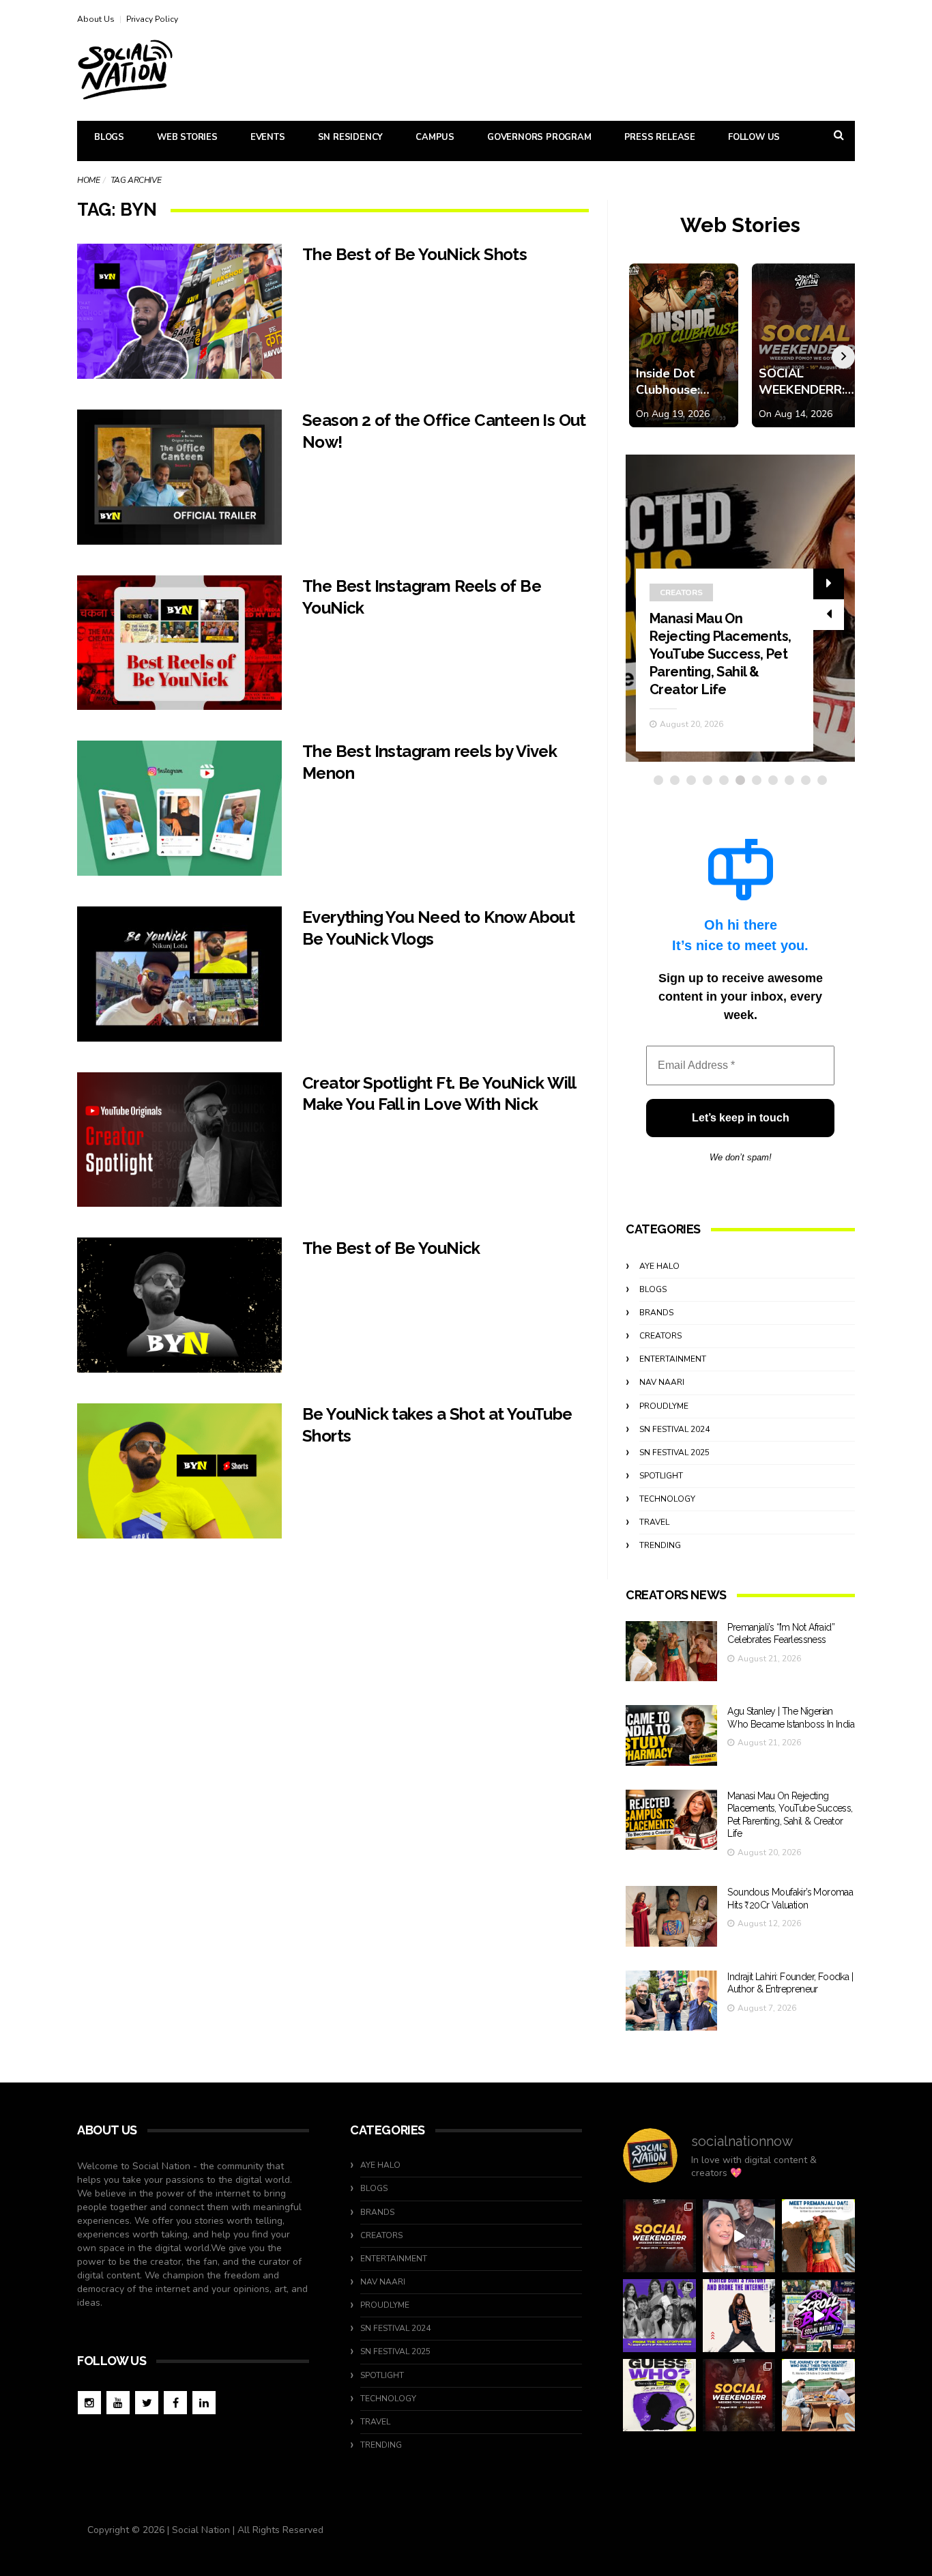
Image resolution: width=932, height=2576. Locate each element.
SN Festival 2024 (674, 1429)
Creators (681, 592)
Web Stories (187, 137)
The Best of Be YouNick (391, 1248)
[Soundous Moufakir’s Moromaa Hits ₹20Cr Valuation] (671, 1916)
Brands (656, 1313)
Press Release (660, 137)
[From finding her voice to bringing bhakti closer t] (818, 2236)
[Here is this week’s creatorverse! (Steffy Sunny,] (659, 2316)
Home (88, 180)
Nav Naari (662, 1382)
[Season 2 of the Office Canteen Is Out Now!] (179, 477)
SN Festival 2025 (674, 1452)
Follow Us (754, 137)
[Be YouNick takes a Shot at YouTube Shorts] (179, 1471)
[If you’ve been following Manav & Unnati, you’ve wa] (818, 2395)
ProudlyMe (664, 1406)
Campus (435, 137)
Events (268, 137)
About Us (96, 19)
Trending (660, 1545)
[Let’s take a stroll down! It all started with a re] (818, 2316)
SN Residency (351, 137)
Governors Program (539, 137)
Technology (667, 1499)
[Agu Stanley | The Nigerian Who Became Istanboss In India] (671, 1735)
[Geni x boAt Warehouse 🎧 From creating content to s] (739, 2316)
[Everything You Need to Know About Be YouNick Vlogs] (179, 974)
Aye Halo (659, 1266)
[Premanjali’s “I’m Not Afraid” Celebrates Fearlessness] (671, 1651)
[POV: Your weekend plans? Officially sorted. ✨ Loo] (659, 2236)
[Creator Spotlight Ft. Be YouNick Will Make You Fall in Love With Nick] (179, 1140)
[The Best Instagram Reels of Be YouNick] (179, 643)
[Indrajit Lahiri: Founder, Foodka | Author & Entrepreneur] (671, 2001)
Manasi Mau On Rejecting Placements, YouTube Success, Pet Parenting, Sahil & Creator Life (720, 654)
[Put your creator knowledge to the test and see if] (659, 2395)
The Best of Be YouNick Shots (414, 254)
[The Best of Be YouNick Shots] (179, 311)
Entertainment (673, 1359)
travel (654, 1522)
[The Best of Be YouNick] (179, 1305)
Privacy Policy (152, 19)
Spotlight (661, 1476)
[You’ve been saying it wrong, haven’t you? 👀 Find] (739, 2236)
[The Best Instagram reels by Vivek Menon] (179, 808)
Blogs (109, 137)
